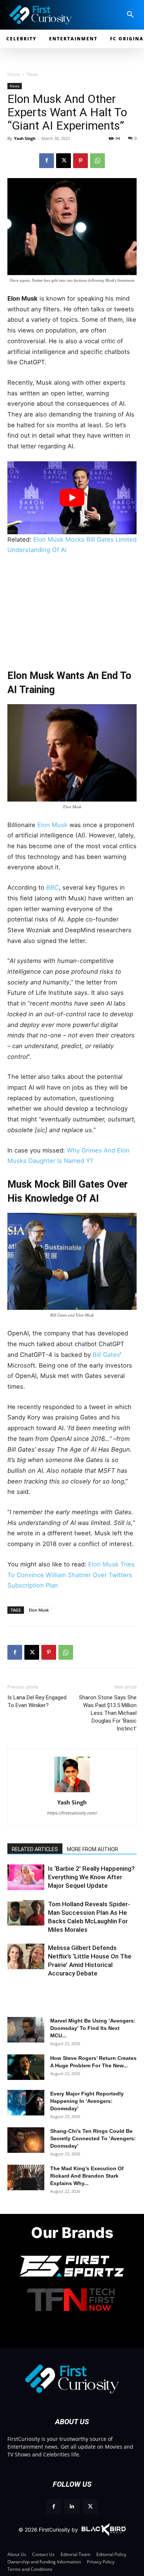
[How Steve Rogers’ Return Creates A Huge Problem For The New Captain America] (26, 2067)
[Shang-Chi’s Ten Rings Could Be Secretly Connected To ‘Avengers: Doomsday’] (26, 2140)
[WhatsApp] (97, 161)
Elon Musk (52, 825)
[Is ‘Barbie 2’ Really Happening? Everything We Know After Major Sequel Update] (26, 1877)
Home (14, 74)
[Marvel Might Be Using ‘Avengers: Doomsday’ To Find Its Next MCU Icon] (26, 2030)
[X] (64, 161)
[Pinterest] (80, 161)
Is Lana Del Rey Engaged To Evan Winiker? (37, 1701)
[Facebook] (47, 161)
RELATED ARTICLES (35, 1849)
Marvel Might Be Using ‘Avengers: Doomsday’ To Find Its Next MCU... (93, 2028)
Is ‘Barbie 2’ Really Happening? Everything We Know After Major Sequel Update (91, 1877)
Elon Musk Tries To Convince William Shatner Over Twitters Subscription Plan (71, 1575)
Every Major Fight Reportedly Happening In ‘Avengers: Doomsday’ (87, 2101)
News (33, 74)
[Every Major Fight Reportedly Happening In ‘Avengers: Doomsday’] (26, 2103)
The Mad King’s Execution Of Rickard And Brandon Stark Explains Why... (87, 2176)
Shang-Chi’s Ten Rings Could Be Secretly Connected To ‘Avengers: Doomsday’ (93, 2138)
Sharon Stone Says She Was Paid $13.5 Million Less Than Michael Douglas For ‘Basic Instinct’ (108, 1713)
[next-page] (28, 1886)
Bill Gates (106, 1355)
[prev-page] (16, 1886)
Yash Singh (25, 138)
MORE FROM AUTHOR (92, 1849)
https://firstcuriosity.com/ (72, 1813)
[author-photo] (72, 1792)
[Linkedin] (72, 2507)
